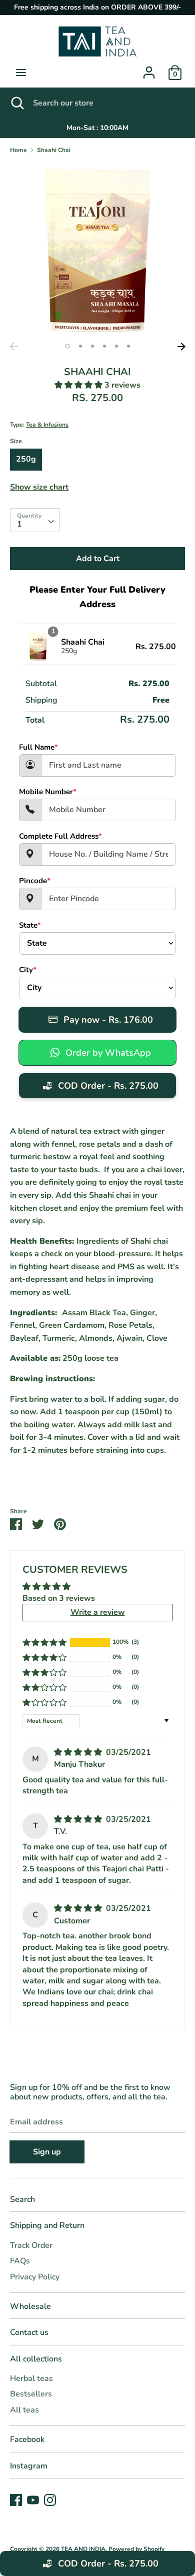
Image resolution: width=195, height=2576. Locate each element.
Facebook (27, 2439)
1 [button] (67, 346)
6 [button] (128, 346)
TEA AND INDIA (83, 2549)
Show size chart (39, 487)
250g (26, 459)
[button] (79, 385)
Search (22, 2199)
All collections (36, 2359)
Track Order (31, 2245)
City (28, 970)
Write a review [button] (98, 1612)
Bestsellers (31, 2394)
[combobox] (35, 520)
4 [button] (104, 346)
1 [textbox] (19, 524)
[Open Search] (16, 103)
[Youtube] (33, 2499)
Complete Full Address (60, 836)
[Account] (149, 69)
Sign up (47, 2152)
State (30, 925)
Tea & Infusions (47, 425)
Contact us (29, 2332)
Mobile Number (48, 792)
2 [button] (80, 346)
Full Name (38, 747)
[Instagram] (50, 2499)
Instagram (29, 2466)
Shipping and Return (47, 2225)
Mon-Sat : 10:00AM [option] (97, 128)
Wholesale (30, 2306)
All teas (24, 2410)
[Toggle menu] (21, 73)
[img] (79, 1752)
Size (16, 441)
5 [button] (116, 346)
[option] (97, 250)
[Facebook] (16, 2499)
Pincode (35, 881)
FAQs (20, 2261)
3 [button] (92, 346)
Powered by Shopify (136, 2549)
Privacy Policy (35, 2277)
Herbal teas (31, 2378)
